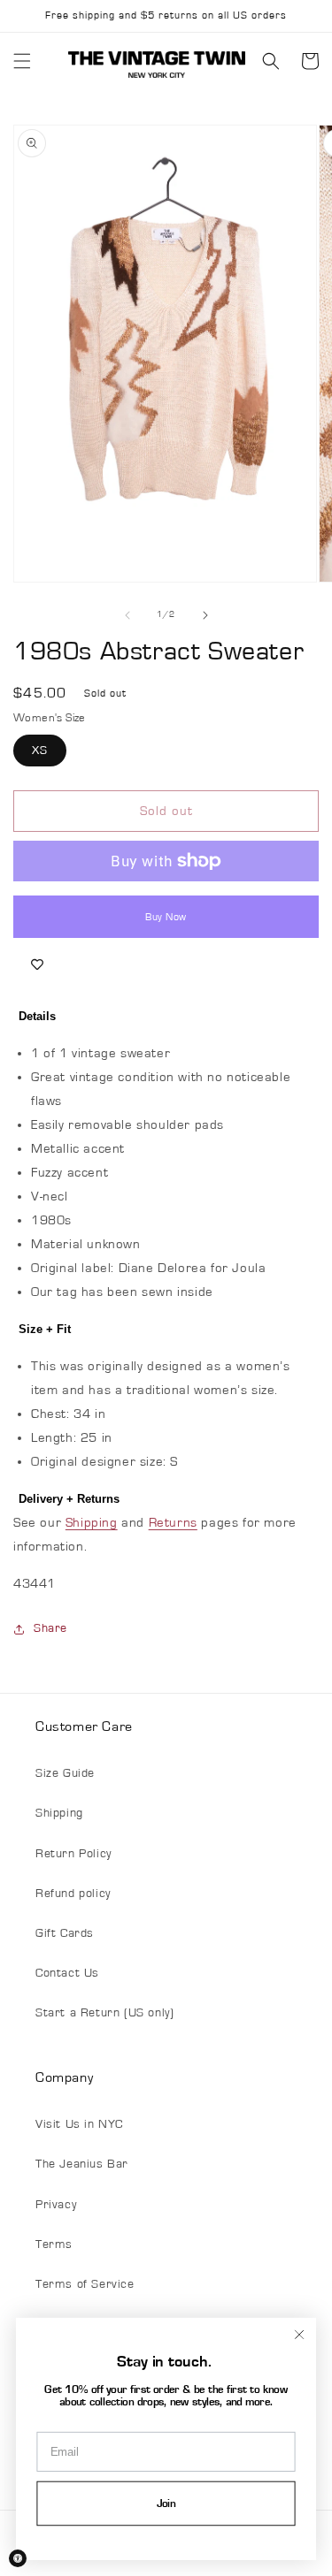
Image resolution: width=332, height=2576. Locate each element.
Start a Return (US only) (104, 2013)
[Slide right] (205, 615)
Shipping (92, 1523)
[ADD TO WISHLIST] (37, 964)
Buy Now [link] (166, 917)
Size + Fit (45, 1329)
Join (166, 2504)
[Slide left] (127, 615)
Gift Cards (65, 1933)
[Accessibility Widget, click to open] (18, 2558)
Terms (54, 2244)
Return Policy (73, 1854)
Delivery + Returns (69, 1499)
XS (40, 751)
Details (37, 1016)
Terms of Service (85, 2284)
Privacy (56, 2205)
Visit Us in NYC (79, 2124)
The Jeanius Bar (82, 2164)
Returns (173, 1523)
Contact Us (67, 1973)
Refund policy (73, 1894)
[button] (22, 61)
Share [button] (50, 1628)
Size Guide (65, 1773)
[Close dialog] (299, 2334)
